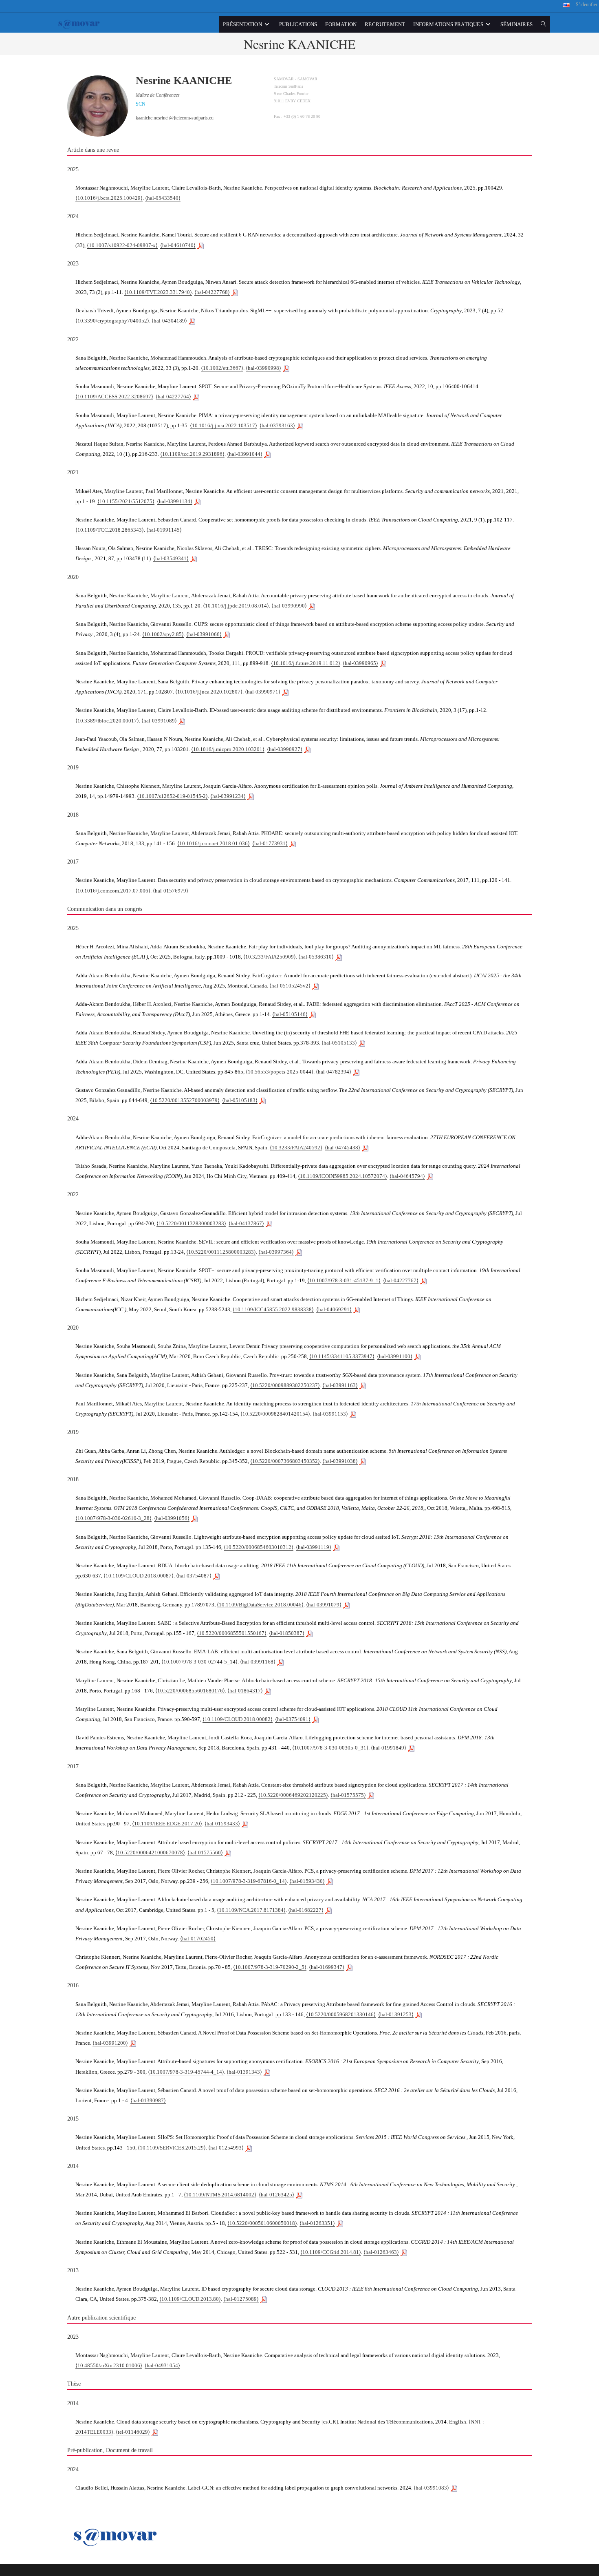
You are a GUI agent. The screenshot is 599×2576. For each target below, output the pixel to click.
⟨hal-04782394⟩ (334, 1072)
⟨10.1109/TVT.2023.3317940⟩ (158, 292)
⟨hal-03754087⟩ (194, 1576)
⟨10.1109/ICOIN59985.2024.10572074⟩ (342, 1176)
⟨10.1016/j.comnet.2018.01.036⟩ (214, 843)
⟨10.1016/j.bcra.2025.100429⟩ (109, 198)
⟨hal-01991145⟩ (164, 530)
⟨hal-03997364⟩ (276, 1252)
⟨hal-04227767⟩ (401, 1280)
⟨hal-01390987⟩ (148, 2100)
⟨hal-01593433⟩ (222, 1824)
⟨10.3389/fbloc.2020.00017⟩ (107, 721)
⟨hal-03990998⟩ (263, 368)
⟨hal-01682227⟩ (306, 1910)
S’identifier (587, 4)
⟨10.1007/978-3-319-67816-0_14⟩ (249, 1881)
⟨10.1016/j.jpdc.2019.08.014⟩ (236, 606)
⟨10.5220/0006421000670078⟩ (150, 1852)
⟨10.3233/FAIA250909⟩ (270, 957)
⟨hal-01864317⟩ (245, 1691)
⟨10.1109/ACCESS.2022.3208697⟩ (114, 397)
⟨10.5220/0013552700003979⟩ (185, 1100)
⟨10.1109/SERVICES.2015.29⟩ (172, 2148)
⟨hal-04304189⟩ (169, 321)
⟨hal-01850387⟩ (287, 1633)
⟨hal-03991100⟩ (395, 1356)
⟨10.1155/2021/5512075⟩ (126, 501)
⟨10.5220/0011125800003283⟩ (221, 1252)
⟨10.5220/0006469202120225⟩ (293, 1795)
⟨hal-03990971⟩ (263, 692)
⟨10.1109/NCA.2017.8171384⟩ (251, 1910)
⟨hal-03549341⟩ (171, 558)
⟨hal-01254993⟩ (226, 2148)
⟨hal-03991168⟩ (258, 1662)
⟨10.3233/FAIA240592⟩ (296, 1148)
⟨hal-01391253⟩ (396, 2014)
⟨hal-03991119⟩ (314, 1547)
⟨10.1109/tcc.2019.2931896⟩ (192, 454)
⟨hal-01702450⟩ (198, 1939)
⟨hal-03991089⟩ (159, 721)
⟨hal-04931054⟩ (162, 2365)
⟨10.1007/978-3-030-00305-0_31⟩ (330, 1748)
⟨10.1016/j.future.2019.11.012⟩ (306, 663)
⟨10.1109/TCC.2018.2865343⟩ (110, 530)
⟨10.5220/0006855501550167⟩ (232, 1633)
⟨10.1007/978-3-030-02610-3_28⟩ (113, 1518)
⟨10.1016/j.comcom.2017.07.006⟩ (113, 891)
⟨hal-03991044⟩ (245, 454)
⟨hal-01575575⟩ (348, 1795)
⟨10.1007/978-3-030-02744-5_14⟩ (199, 1662)
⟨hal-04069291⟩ (334, 1309)
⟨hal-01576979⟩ (171, 891)
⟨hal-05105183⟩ (240, 1100)
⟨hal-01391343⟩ (244, 2072)
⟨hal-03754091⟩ (293, 1719)
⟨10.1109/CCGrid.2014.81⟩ (331, 2252)
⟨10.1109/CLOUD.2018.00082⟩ (238, 1719)
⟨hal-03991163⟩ (340, 1385)
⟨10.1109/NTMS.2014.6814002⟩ (220, 2195)
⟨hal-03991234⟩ (228, 796)
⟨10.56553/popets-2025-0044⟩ (280, 1072)
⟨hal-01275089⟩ (241, 2299)
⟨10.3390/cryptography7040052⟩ (112, 321)
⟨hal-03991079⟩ (324, 1605)
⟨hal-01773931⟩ (270, 843)
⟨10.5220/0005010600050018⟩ (262, 2223)
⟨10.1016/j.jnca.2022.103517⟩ (224, 425)
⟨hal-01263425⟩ (276, 2195)
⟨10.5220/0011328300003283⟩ (191, 1223)
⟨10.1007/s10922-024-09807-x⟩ (122, 245)
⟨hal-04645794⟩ (407, 1176)
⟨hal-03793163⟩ (277, 425)
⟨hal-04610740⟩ (178, 245)
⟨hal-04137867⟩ (246, 1223)
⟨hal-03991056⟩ (172, 1518)
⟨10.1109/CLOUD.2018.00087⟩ (139, 1576)
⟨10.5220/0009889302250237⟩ (285, 1385)
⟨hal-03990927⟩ (285, 749)
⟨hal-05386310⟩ (316, 957)
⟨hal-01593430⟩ (307, 1881)
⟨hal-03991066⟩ (204, 634)
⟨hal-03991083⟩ (431, 2488)
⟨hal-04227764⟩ (173, 397)
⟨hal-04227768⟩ (212, 292)
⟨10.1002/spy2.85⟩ (163, 634)
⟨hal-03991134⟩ (175, 501)
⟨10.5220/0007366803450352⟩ (285, 1461)
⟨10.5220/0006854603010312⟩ (259, 1547)
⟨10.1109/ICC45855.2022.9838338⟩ (273, 1309)
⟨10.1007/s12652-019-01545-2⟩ (172, 796)
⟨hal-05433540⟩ (163, 198)
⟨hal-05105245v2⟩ (290, 986)
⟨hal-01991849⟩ (389, 1748)
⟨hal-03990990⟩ (289, 606)
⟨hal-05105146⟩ (290, 1014)
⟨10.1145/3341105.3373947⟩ (342, 1356)
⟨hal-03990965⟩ (360, 663)
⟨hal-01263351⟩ (317, 2223)
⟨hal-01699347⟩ (327, 1967)
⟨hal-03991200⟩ (110, 2043)
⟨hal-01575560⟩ (205, 1852)
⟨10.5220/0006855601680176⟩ (190, 1691)
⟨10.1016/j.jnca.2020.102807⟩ (209, 692)
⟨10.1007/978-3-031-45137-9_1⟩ (344, 1280)
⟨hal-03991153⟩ (330, 1414)
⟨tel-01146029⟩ (133, 2432)
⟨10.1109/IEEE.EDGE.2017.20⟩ (167, 1824)
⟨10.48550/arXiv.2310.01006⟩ (109, 2365)
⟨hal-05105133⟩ (339, 1043)
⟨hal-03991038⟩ (340, 1461)
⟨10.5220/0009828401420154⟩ (275, 1414)
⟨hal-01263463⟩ (381, 2252)
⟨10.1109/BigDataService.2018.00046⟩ (260, 1605)
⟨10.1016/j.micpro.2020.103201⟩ (228, 749)
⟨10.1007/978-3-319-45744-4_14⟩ (186, 2072)
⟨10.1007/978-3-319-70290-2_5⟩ (270, 1967)
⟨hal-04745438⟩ (342, 1148)
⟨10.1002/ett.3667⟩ (222, 368)
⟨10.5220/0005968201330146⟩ (341, 2014)
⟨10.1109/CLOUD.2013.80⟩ (190, 2299)
